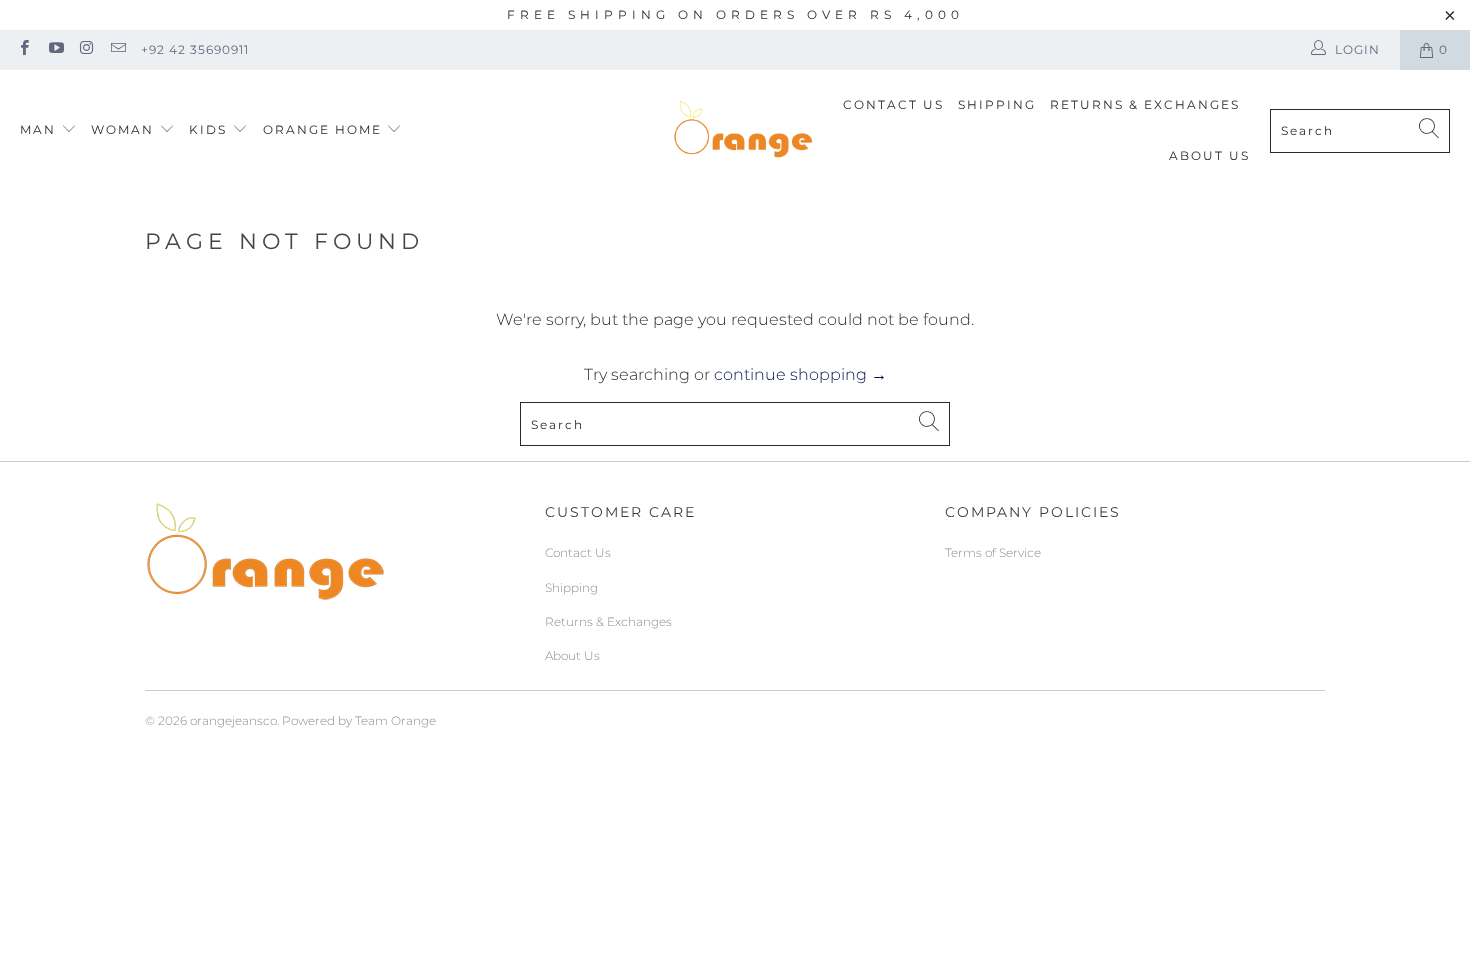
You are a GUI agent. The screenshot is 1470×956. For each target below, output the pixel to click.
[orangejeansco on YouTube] (54, 49)
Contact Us (893, 104)
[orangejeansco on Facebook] (23, 49)
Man (38, 129)
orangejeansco (233, 720)
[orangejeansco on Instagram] (86, 49)
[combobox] (1360, 131)
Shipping (997, 104)
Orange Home (322, 129)
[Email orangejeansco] (117, 49)
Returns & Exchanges (1145, 104)
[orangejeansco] (743, 130)
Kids (210, 129)
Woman (125, 129)
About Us (1209, 155)
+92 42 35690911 (195, 49)
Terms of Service (993, 552)
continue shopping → (800, 374)
